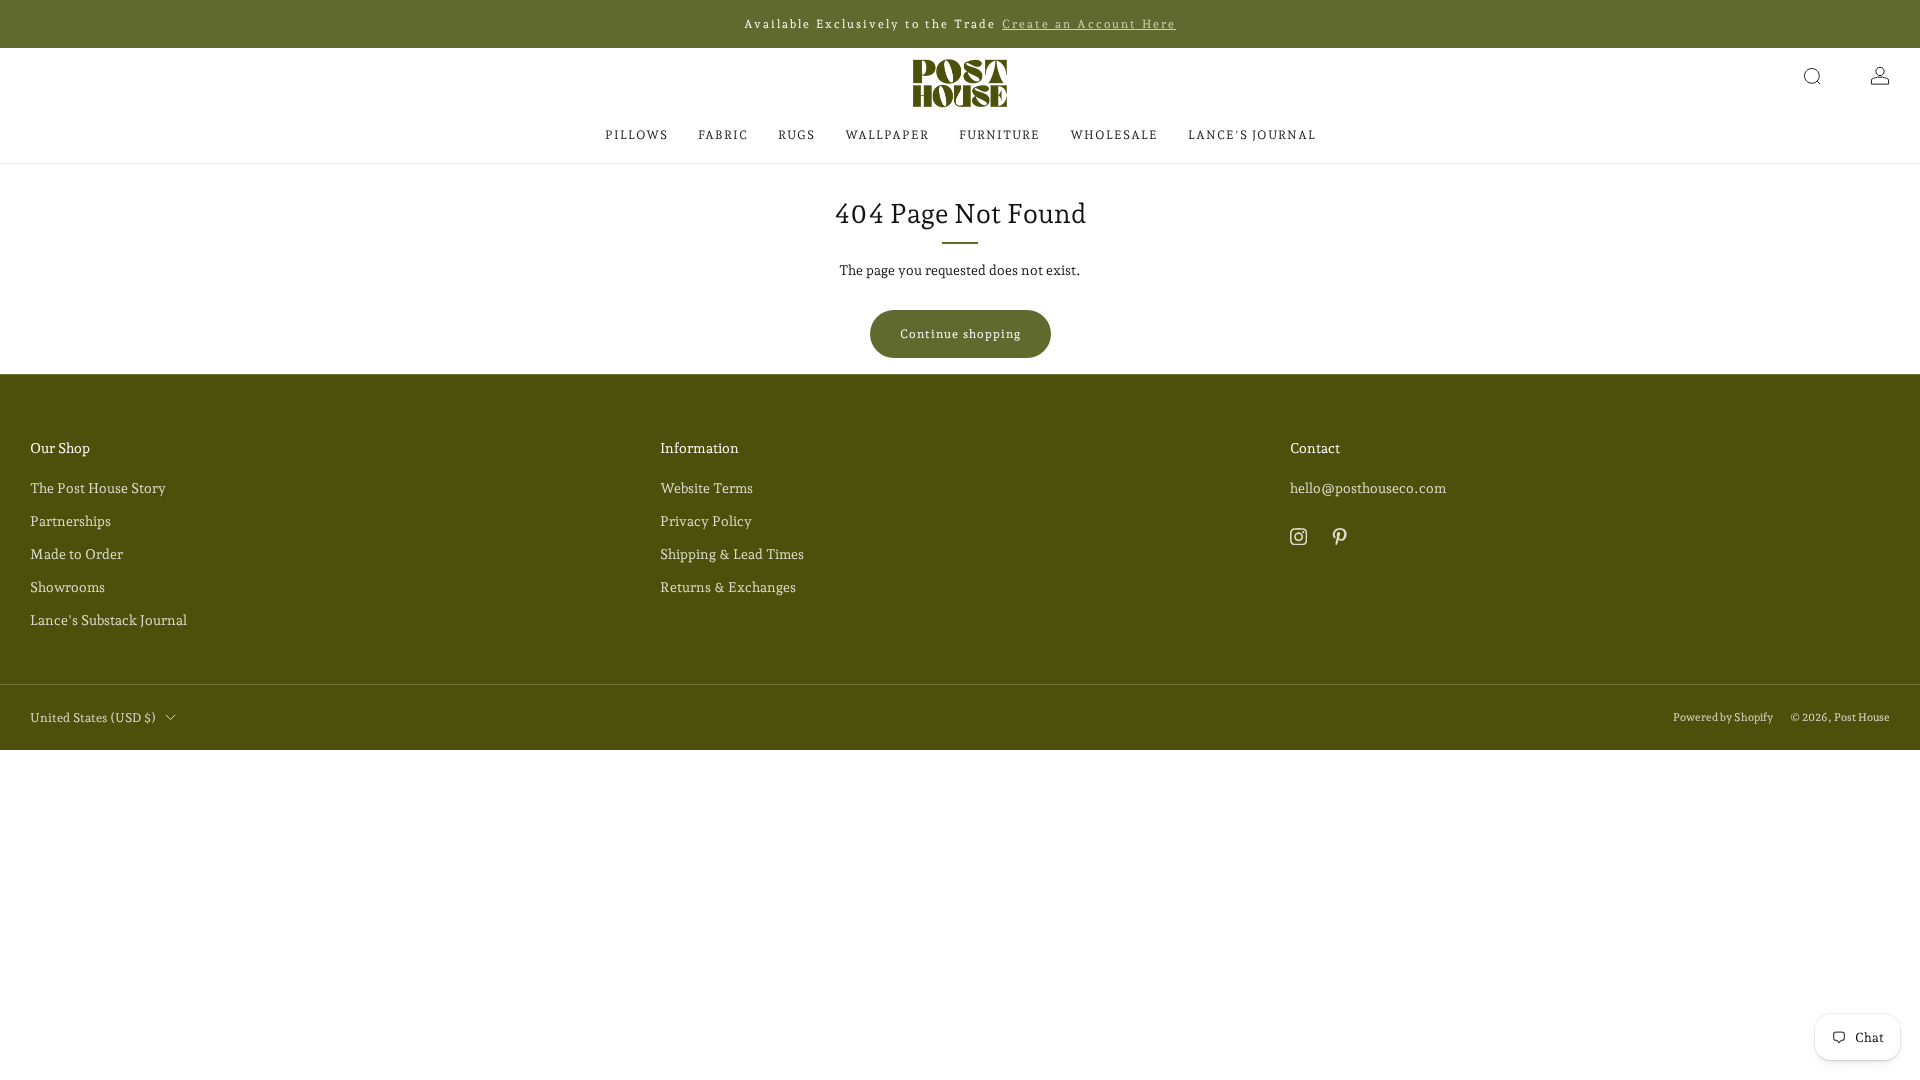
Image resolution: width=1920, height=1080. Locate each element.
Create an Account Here (1089, 24)
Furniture (999, 135)
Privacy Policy (706, 521)
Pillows (636, 135)
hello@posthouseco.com (1368, 488)
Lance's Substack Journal (108, 620)
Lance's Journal (1252, 135)
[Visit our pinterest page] (1339, 536)
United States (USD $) (93, 717)
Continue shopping (960, 334)
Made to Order (76, 554)
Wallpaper (887, 135)
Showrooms (67, 587)
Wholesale (1114, 135)
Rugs (796, 135)
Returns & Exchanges (728, 587)
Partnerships (70, 521)
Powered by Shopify (1723, 717)
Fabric (723, 135)
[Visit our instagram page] (1298, 536)
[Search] (1812, 76)
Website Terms (706, 488)
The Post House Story (98, 488)
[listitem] (960, 24)
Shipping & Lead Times (732, 554)
